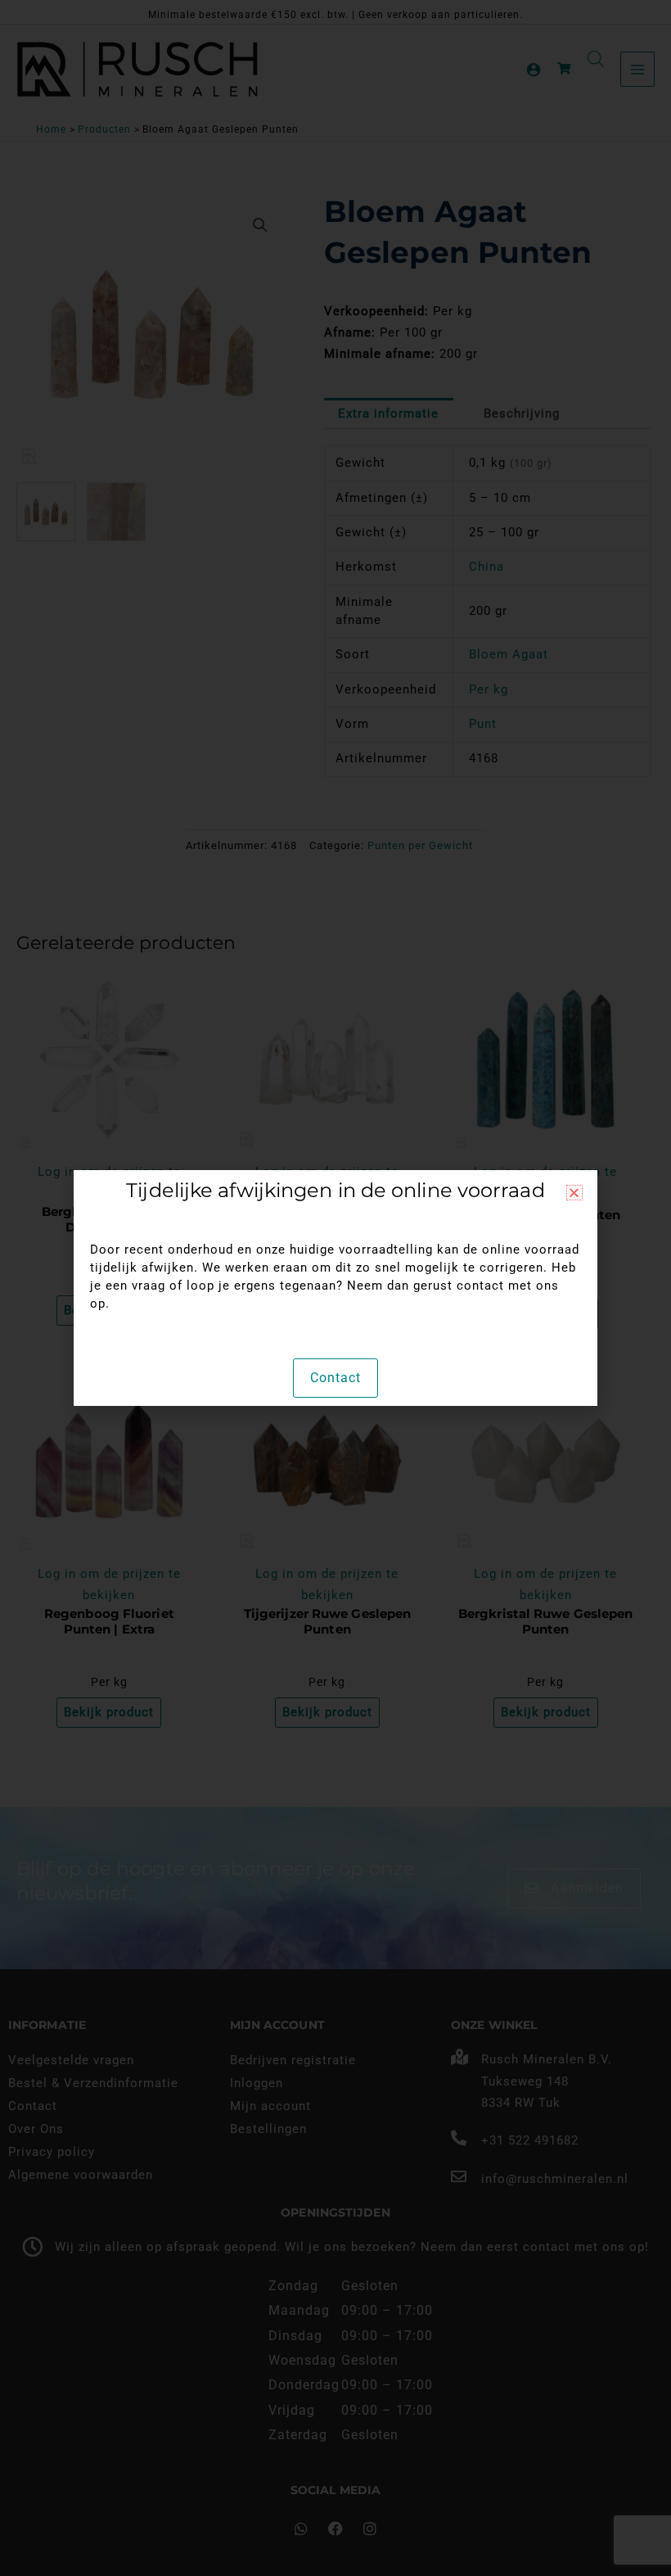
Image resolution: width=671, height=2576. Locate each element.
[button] (574, 1193)
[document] (335, 1288)
